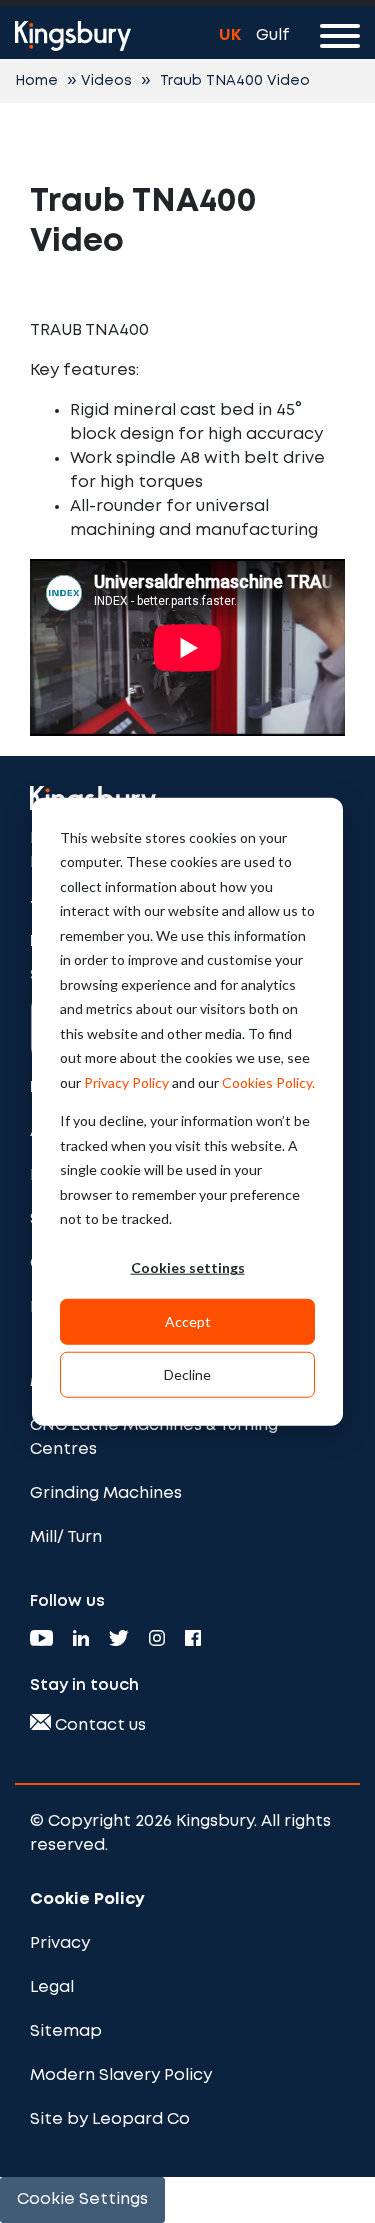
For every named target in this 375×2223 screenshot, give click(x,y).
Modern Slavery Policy (121, 2075)
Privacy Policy (126, 1081)
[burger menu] (340, 40)
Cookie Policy (87, 1899)
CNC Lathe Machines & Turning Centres (154, 1437)
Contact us (98, 1725)
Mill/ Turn (66, 1537)
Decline (187, 1373)
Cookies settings (188, 1267)
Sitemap (66, 2031)
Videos (106, 81)
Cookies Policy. (268, 1081)
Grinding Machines (106, 1493)
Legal (52, 1987)
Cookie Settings (82, 2199)
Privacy (60, 1943)
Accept (188, 1320)
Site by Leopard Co (110, 2119)
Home (36, 81)
